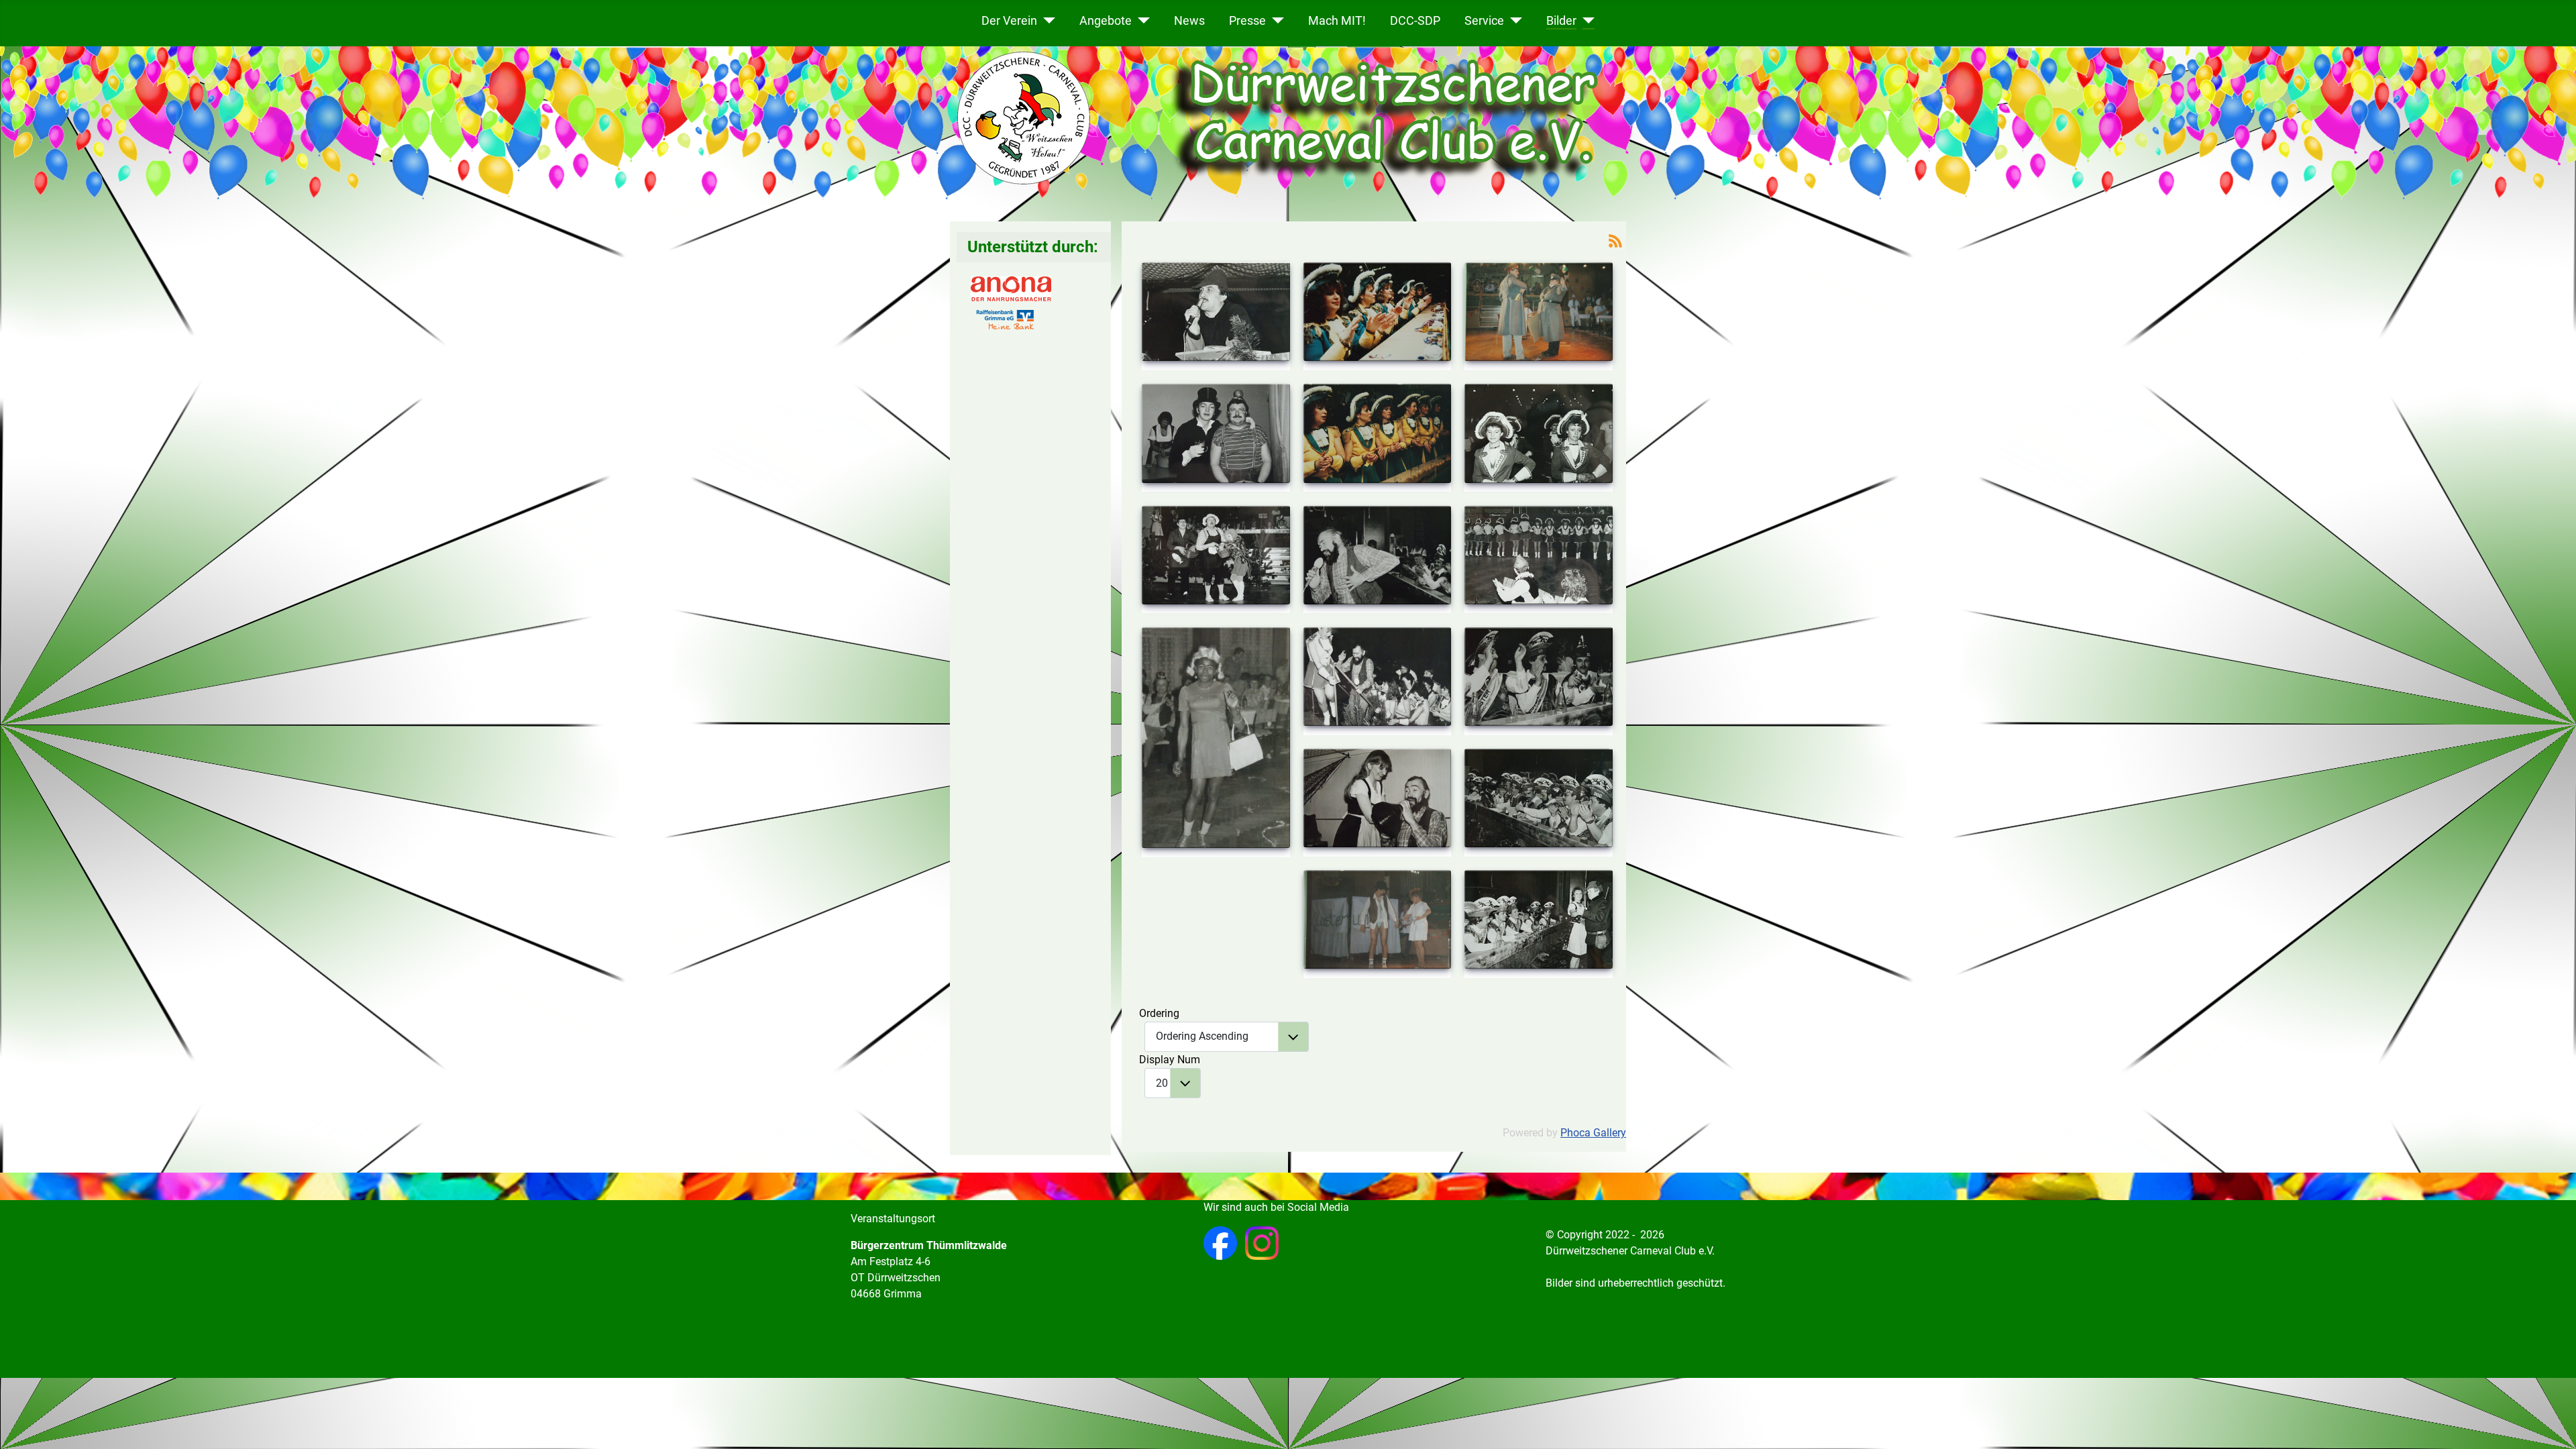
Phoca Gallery (1593, 1133)
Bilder (1561, 20)
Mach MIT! (1337, 20)
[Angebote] (1141, 20)
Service (1484, 20)
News (1189, 20)
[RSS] (1615, 240)
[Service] (1513, 20)
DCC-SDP (1415, 20)
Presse (1247, 20)
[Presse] (1275, 20)
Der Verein (1009, 20)
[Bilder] (1586, 20)
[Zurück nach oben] (2553, 1424)
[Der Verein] (1046, 20)
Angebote (1106, 20)
